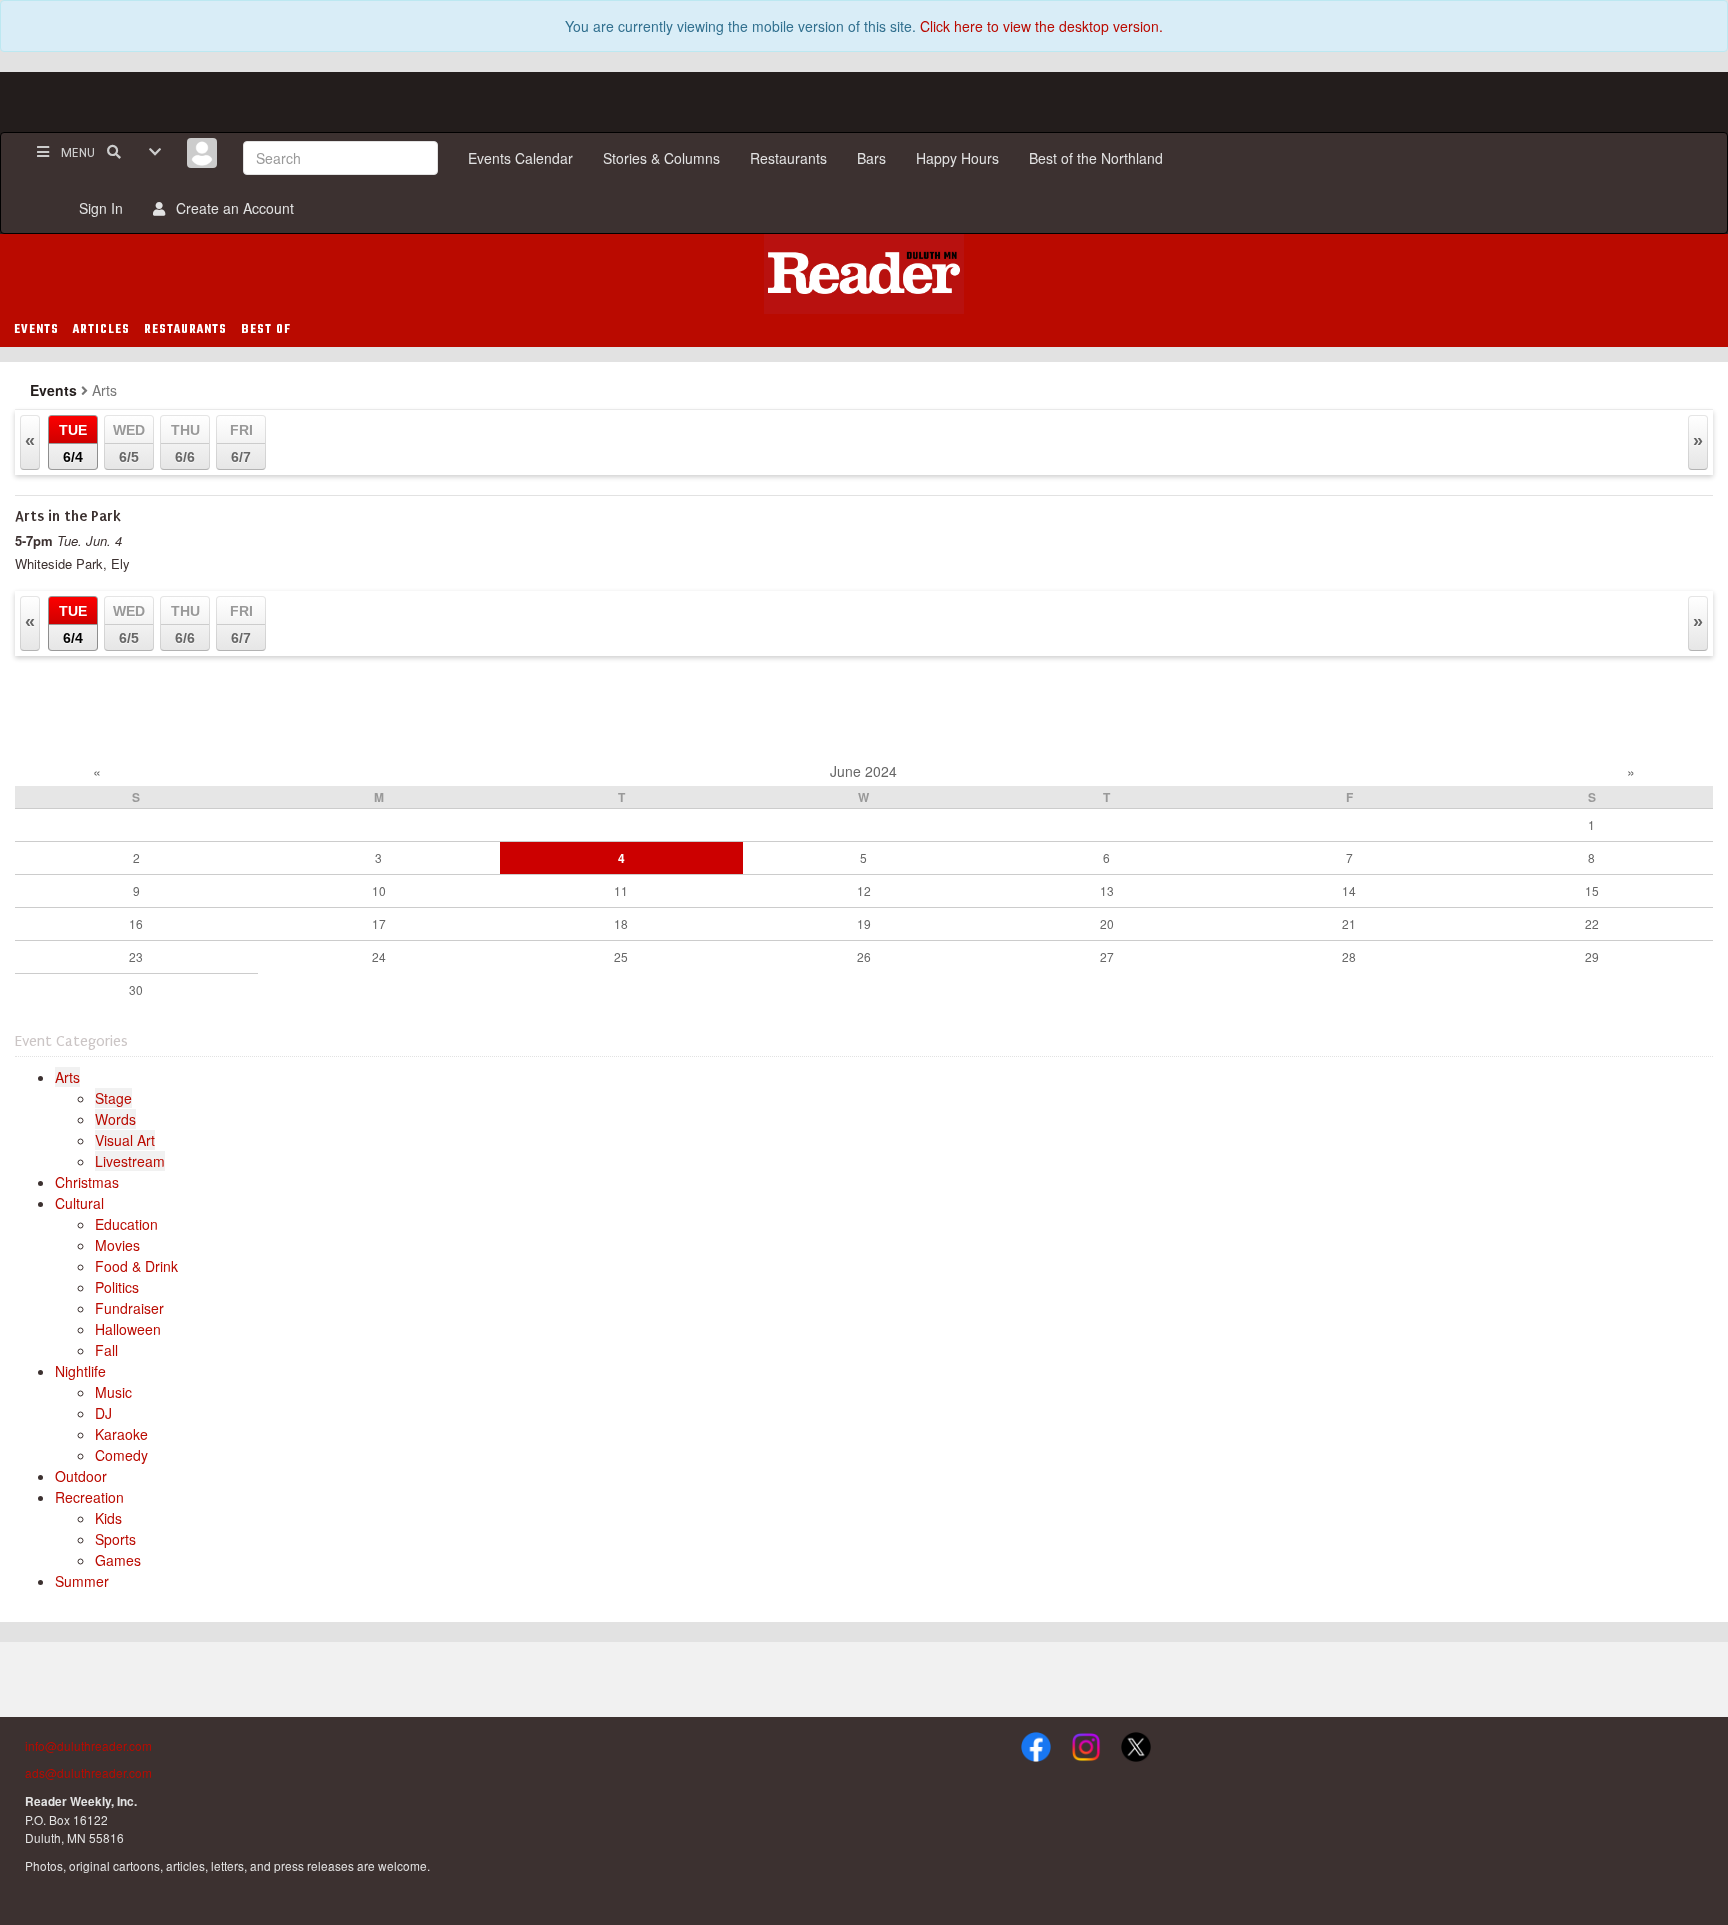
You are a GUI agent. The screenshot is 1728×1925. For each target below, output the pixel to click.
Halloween (128, 1329)
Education (126, 1224)
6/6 (185, 443)
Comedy (121, 1455)
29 (1592, 956)
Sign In (97, 208)
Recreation (89, 1497)
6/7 (241, 443)
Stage (113, 1098)
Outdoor (81, 1476)
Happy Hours (957, 158)
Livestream (130, 1161)
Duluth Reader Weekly (864, 274)
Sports (115, 1539)
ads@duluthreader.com (88, 1772)
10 (379, 890)
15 (1592, 890)
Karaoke (121, 1434)
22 (1592, 923)
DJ (103, 1413)
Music (113, 1392)
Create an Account (231, 208)
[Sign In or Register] (202, 153)
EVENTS (36, 330)
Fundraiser (129, 1308)
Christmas (87, 1182)
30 (136, 989)
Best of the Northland (1096, 158)
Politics (117, 1287)
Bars (871, 158)
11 (621, 890)
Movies (117, 1245)
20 (1107, 923)
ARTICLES (101, 330)
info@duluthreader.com (88, 1745)
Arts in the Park (68, 516)
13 (1107, 890)
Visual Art (125, 1140)
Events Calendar (520, 158)
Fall (106, 1350)
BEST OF (266, 330)
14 (1349, 890)
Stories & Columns (661, 158)
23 (136, 956)
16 (136, 923)
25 (621, 956)
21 (1349, 923)
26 (864, 956)
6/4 (73, 443)
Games (118, 1560)
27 (1107, 956)
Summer (82, 1581)
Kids (108, 1518)
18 (621, 923)
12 (864, 890)
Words (115, 1119)
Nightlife (80, 1371)
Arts (67, 1077)
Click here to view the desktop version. (1041, 26)
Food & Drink (136, 1266)
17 (379, 923)
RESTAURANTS (185, 330)
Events (53, 390)
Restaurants (788, 158)
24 (379, 956)
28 (1349, 956)
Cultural (79, 1203)
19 (864, 923)
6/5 (129, 443)
